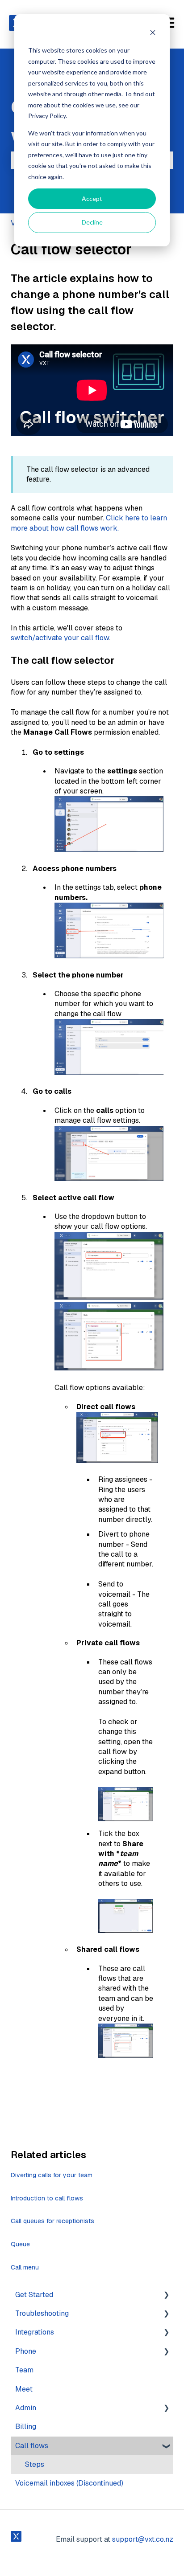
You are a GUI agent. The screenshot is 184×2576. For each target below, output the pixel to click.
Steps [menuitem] (35, 2464)
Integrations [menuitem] (35, 2332)
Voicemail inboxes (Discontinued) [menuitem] (69, 2483)
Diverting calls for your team (52, 2175)
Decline (92, 222)
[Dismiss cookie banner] (153, 34)
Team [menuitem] (24, 2370)
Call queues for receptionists (52, 2221)
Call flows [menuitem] (32, 2446)
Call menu (25, 2267)
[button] (166, 2296)
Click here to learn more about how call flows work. (89, 523)
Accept (92, 198)
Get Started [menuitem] (34, 2295)
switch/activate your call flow (60, 638)
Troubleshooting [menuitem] (42, 2313)
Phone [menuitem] (26, 2351)
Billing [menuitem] (26, 2427)
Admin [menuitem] (26, 2408)
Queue (20, 2244)
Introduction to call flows (47, 2198)
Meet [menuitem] (24, 2389)
